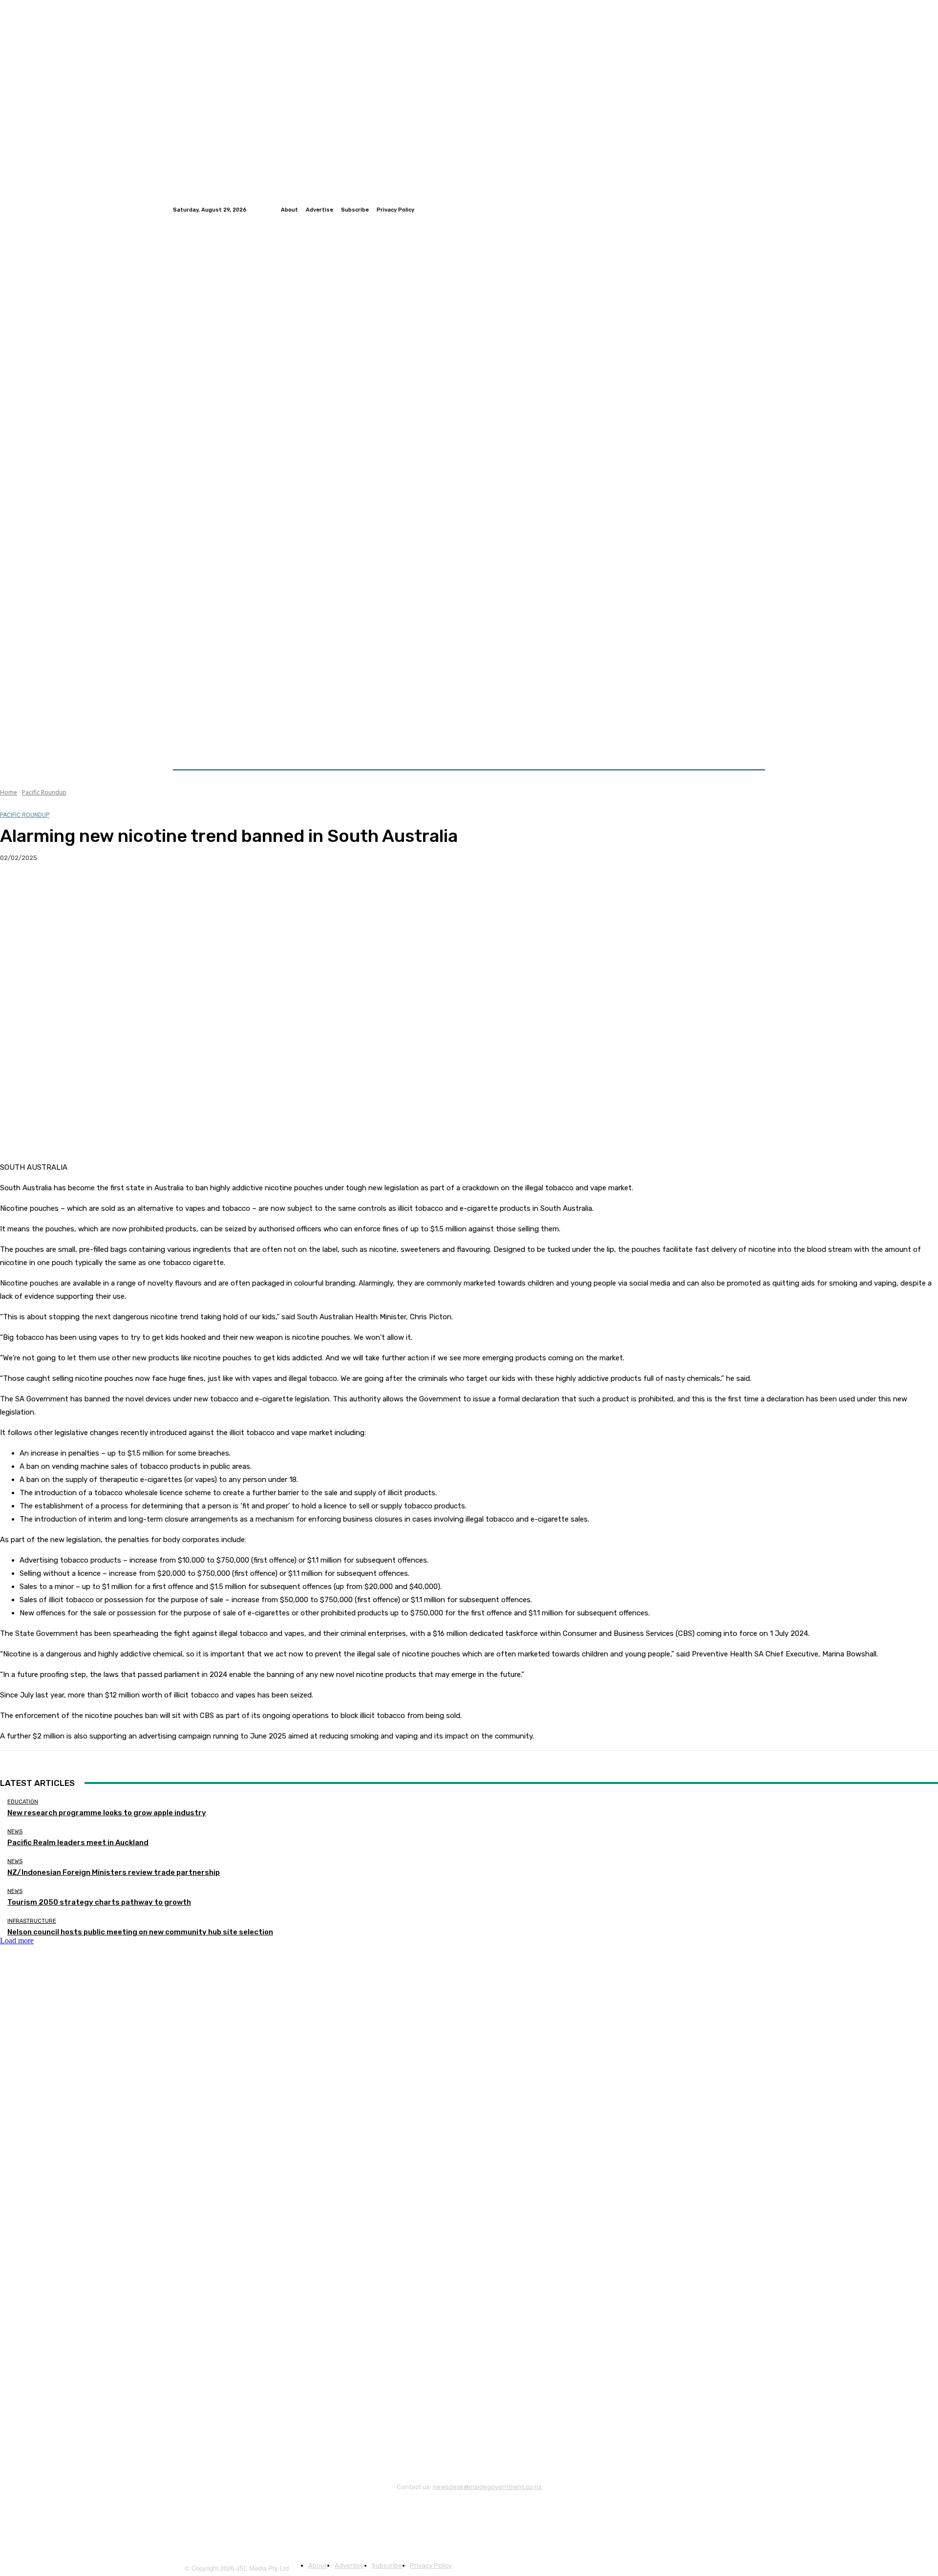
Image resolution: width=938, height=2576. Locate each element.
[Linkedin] (759, 210)
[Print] (157, 889)
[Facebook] (736, 210)
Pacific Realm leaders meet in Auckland (78, 1843)
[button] (754, 746)
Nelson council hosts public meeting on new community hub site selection (140, 1932)
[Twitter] (747, 210)
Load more (17, 1941)
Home (9, 792)
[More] (192, 889)
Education (23, 1802)
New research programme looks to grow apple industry (107, 1813)
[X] (51, 889)
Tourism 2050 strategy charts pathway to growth (99, 1902)
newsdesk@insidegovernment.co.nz (487, 2487)
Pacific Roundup (44, 792)
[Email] (122, 889)
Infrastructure (32, 1921)
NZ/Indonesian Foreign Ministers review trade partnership (114, 1872)
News (15, 1832)
